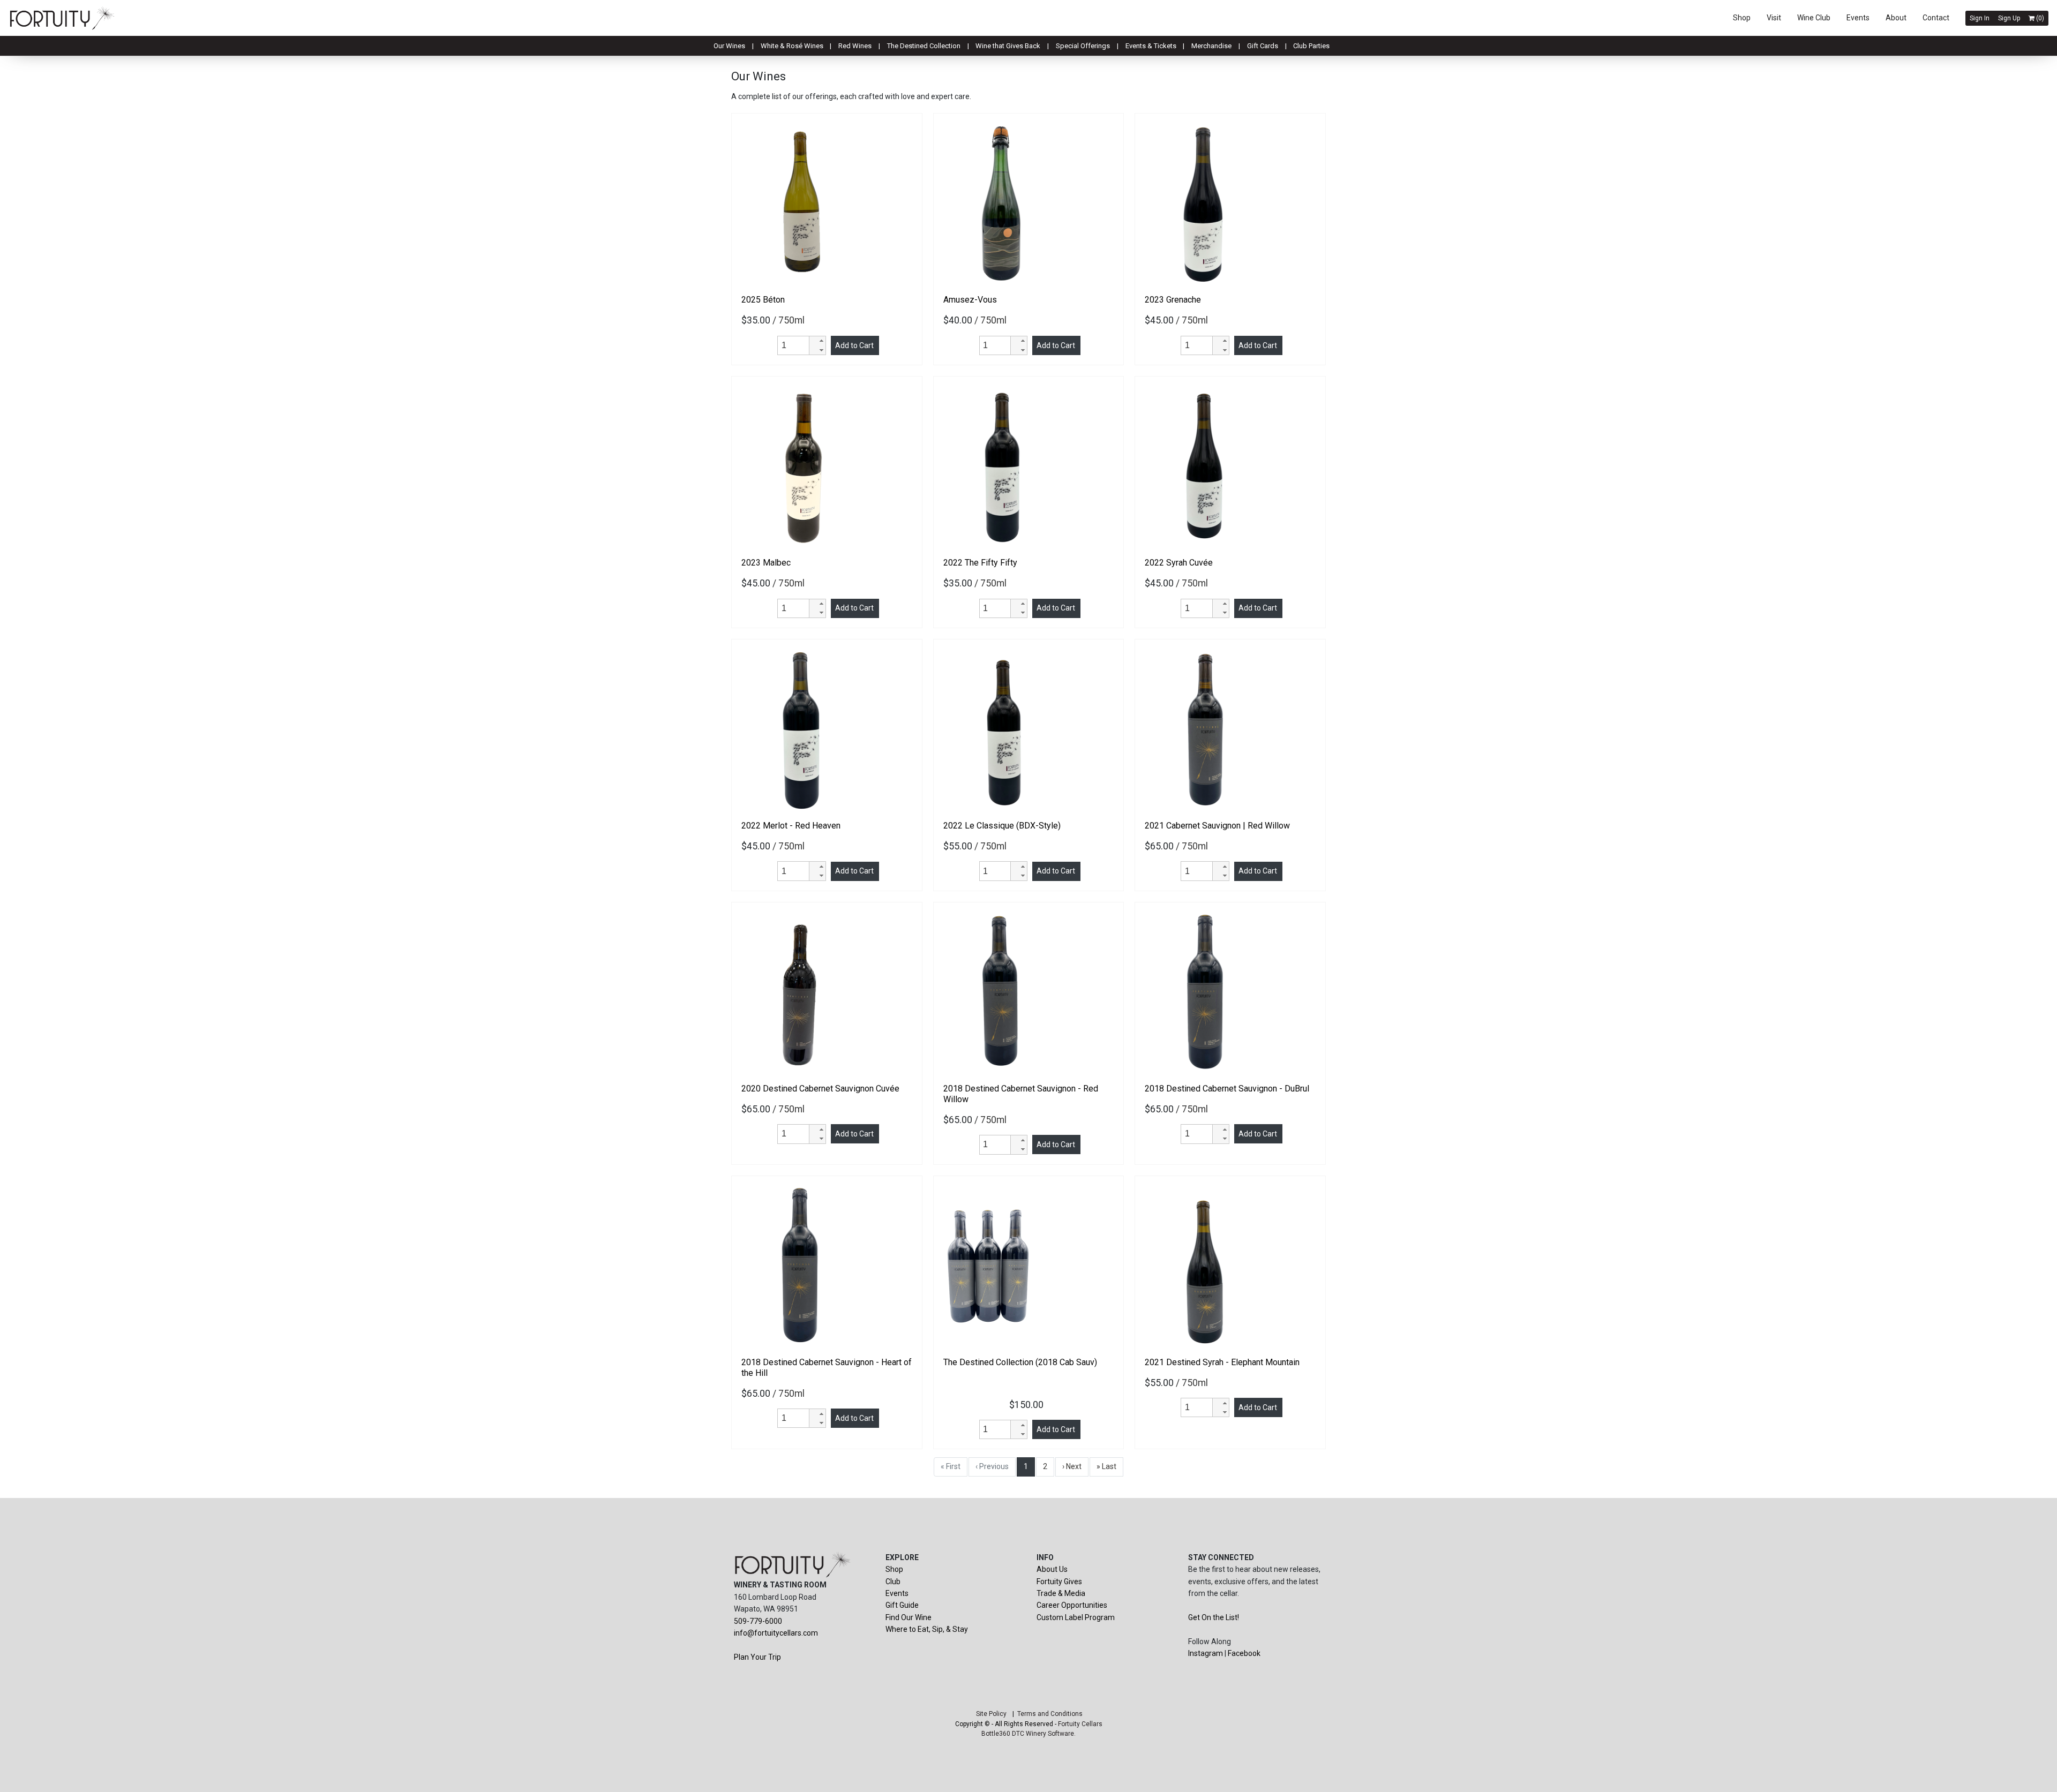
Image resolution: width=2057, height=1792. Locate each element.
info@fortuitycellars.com (776, 1633)
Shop (1742, 18)
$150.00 (1028, 1405)
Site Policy (991, 1714)
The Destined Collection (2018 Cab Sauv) (1020, 1362)
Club (893, 1582)
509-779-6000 (758, 1621)
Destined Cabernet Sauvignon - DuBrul (1227, 1089)
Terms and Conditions (1050, 1714)
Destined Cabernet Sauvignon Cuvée (820, 1089)
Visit (1774, 18)
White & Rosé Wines (792, 46)
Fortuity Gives (1059, 1582)
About (1896, 18)
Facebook (1244, 1653)
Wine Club (1814, 18)
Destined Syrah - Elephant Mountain (1222, 1362)
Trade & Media (1061, 1593)
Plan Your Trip (757, 1657)
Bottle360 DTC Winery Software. (1028, 1734)
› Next (1072, 1466)
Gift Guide (902, 1605)
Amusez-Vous (970, 300)
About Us (1052, 1569)
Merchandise (1211, 46)
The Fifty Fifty (980, 563)
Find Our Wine (909, 1617)
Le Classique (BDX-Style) (1002, 826)
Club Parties (1311, 46)
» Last (1106, 1466)
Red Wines (855, 46)
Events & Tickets (1151, 46)
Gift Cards (1263, 46)
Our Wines (729, 46)
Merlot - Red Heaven (791, 826)
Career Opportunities (1072, 1605)
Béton (763, 300)
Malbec (766, 563)
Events (1858, 18)
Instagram (1206, 1653)
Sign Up (2009, 18)
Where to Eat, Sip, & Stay (927, 1629)
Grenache (1173, 300)
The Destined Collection (924, 46)
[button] (817, 341)
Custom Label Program (1076, 1617)
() (2039, 18)
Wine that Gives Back (1008, 46)
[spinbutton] (795, 345)
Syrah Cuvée (1179, 563)
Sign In (1980, 18)
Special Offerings (1083, 46)
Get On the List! (1214, 1617)
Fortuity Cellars (1080, 1724)
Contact (1936, 18)
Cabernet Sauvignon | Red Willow (1217, 826)
